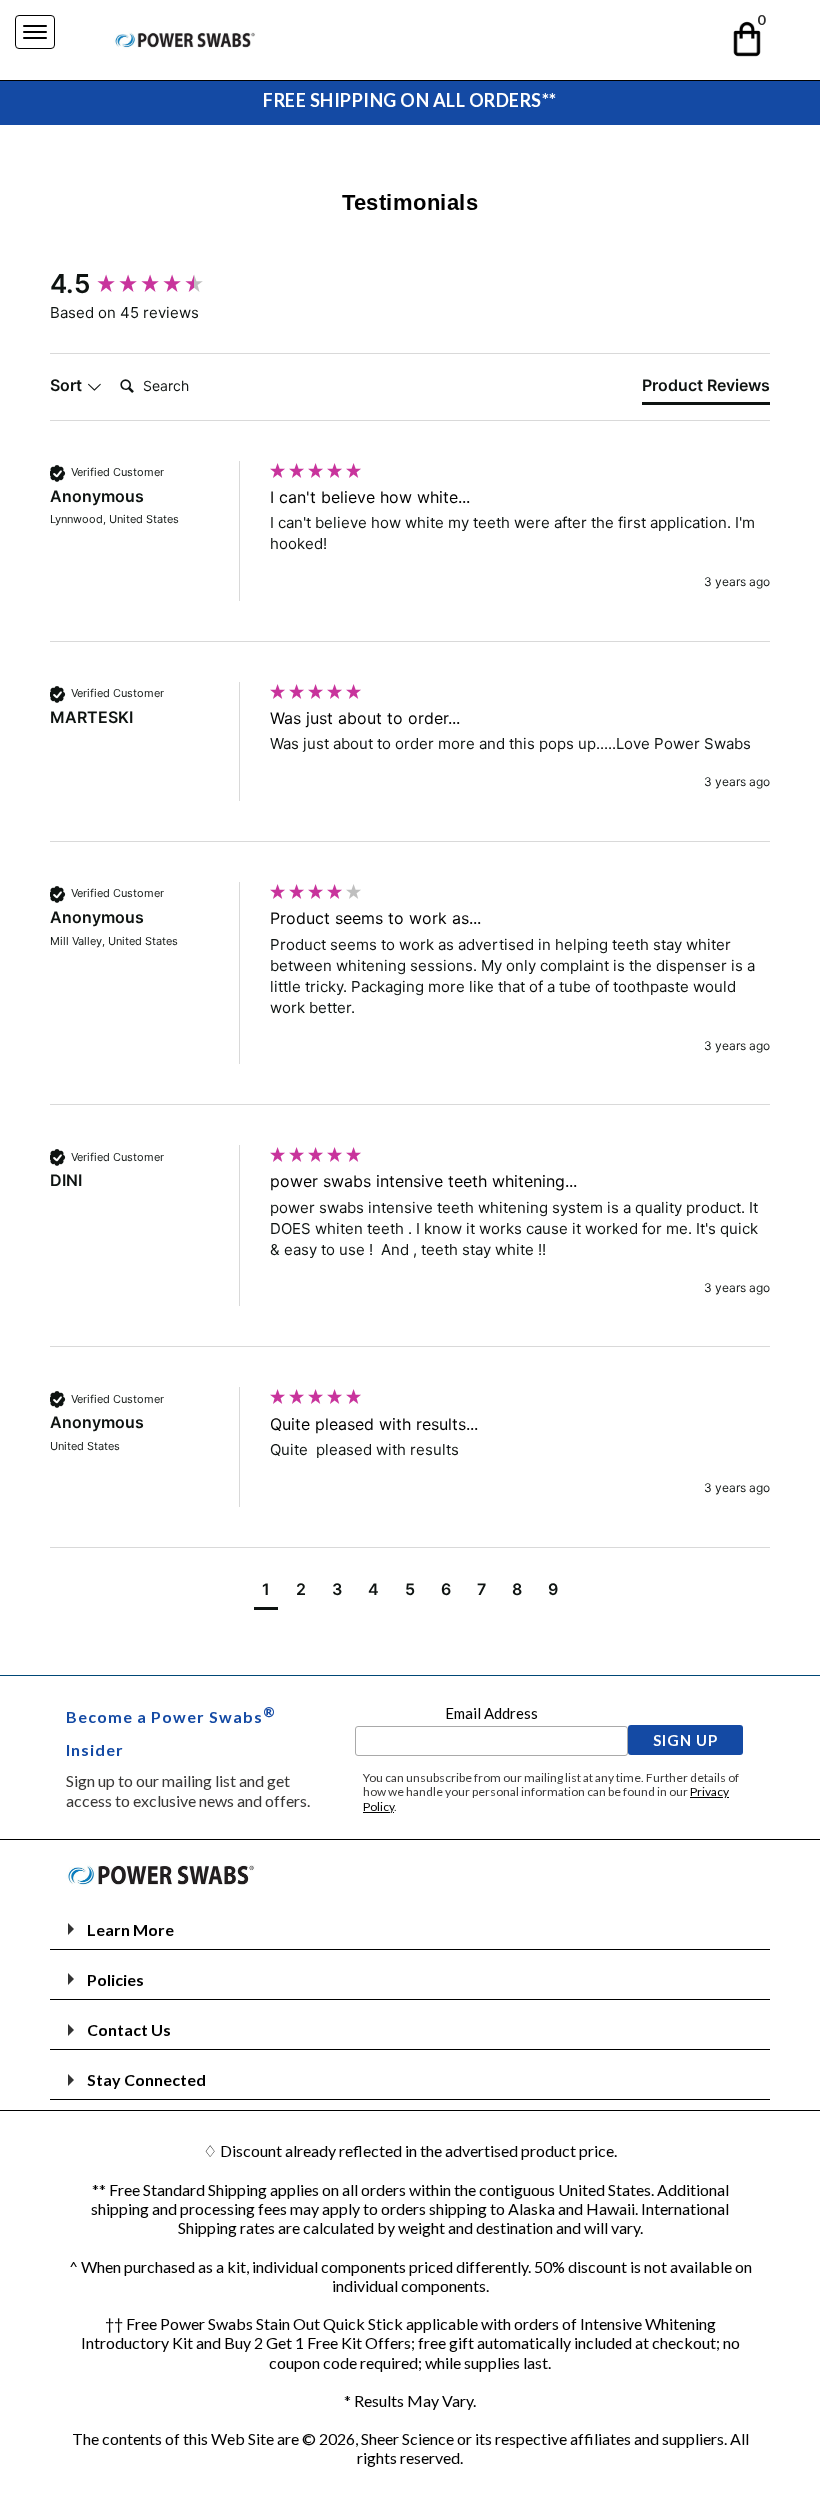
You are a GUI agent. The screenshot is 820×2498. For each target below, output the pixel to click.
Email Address (491, 1713)
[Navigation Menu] (35, 32)
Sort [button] (68, 385)
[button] (748, 35)
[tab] (706, 389)
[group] (155, 284)
